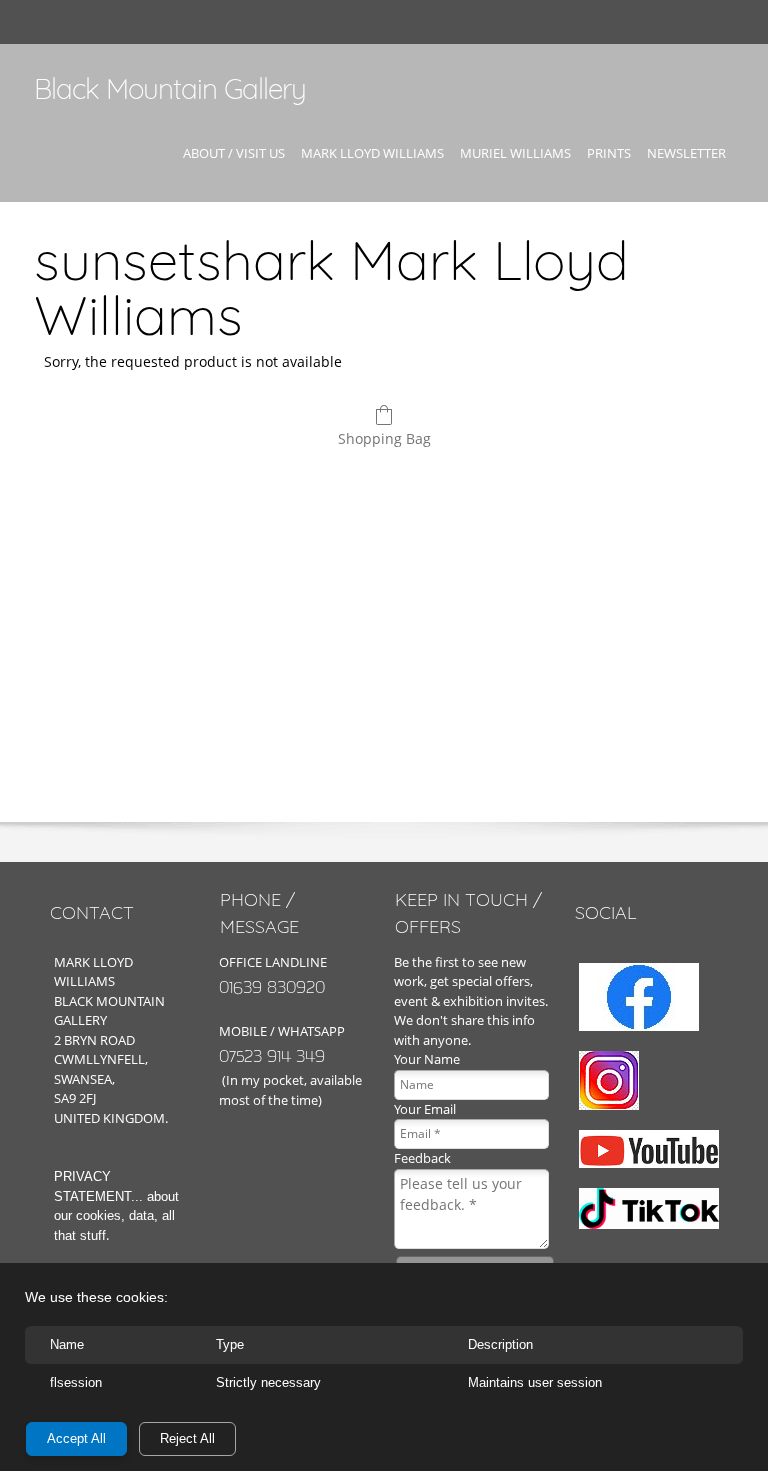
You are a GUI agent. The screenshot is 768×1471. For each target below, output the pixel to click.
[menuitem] (234, 171)
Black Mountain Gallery (170, 88)
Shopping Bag (384, 438)
